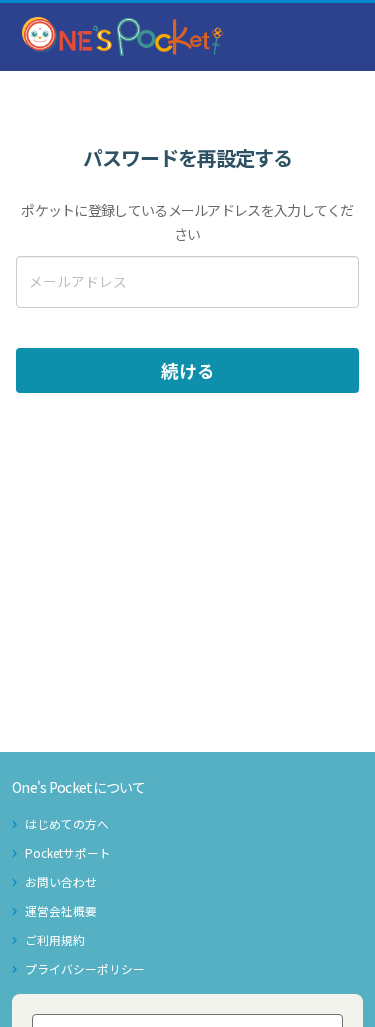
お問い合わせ (61, 881)
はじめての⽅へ (67, 823)
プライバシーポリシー (85, 968)
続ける (188, 370)
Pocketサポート (68, 852)
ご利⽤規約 (55, 939)
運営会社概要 (61, 910)
